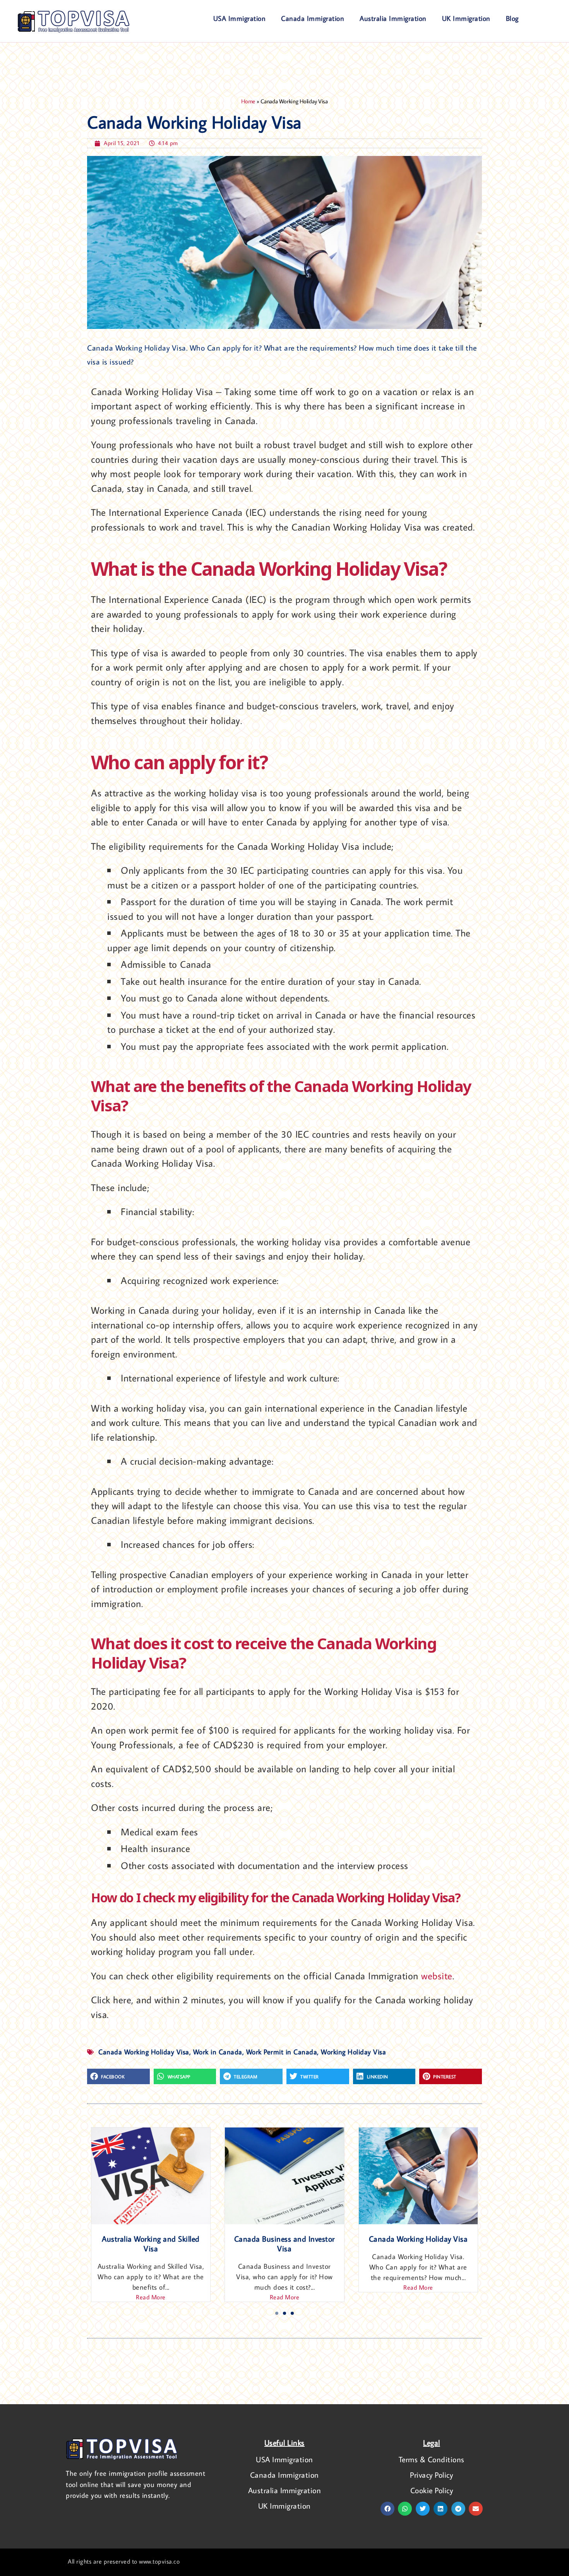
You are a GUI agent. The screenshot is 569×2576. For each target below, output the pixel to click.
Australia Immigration (393, 18)
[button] (118, 2076)
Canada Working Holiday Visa (151, 2239)
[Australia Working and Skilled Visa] (284, 2176)
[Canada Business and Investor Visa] (418, 2176)
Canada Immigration (313, 18)
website (437, 1976)
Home (248, 101)
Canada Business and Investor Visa (418, 2243)
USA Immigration (240, 18)
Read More (151, 2287)
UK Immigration (466, 18)
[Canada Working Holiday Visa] (151, 2176)
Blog (512, 18)
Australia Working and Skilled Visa (285, 2243)
